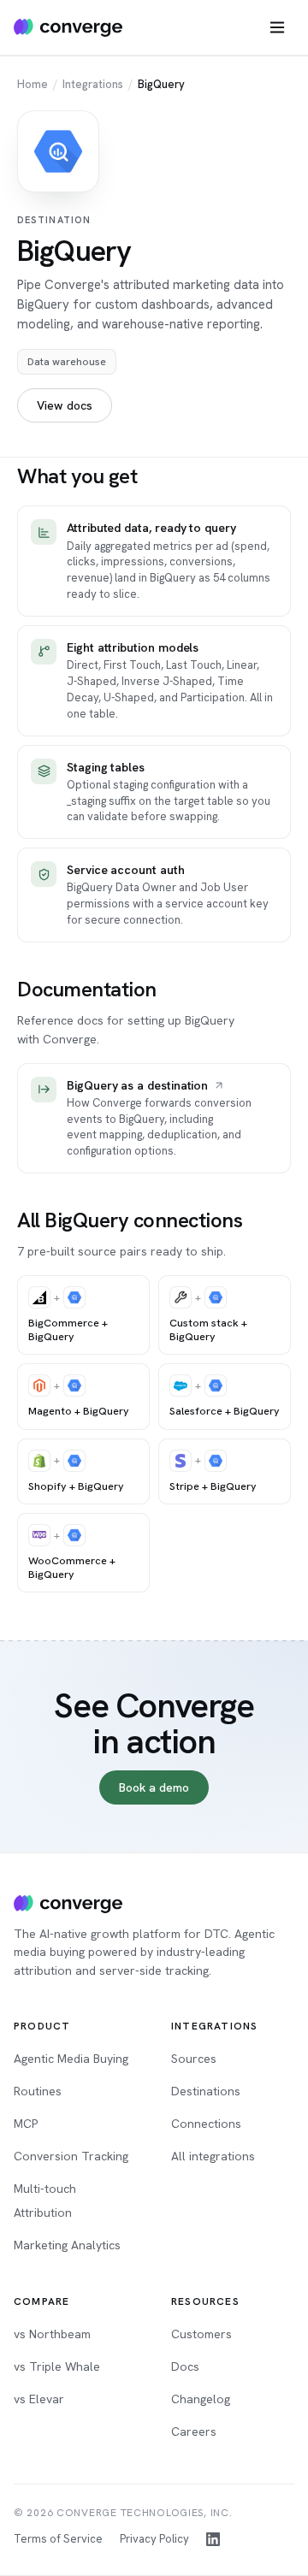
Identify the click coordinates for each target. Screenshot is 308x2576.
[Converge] (68, 1904)
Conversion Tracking (71, 2156)
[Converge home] (68, 27)
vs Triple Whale (57, 2366)
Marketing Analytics (67, 2245)
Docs (185, 2366)
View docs (65, 405)
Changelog (201, 2399)
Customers (201, 2334)
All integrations (213, 2156)
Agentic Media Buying (71, 2059)
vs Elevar (39, 2399)
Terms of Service (58, 2539)
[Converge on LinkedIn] (213, 2539)
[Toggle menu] (277, 27)
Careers (194, 2431)
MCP (26, 2124)
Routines (38, 2091)
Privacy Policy (154, 2539)
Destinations (206, 2091)
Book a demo (154, 1787)
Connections (206, 2124)
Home (33, 84)
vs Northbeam (52, 2334)
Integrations (93, 84)
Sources (194, 2059)
